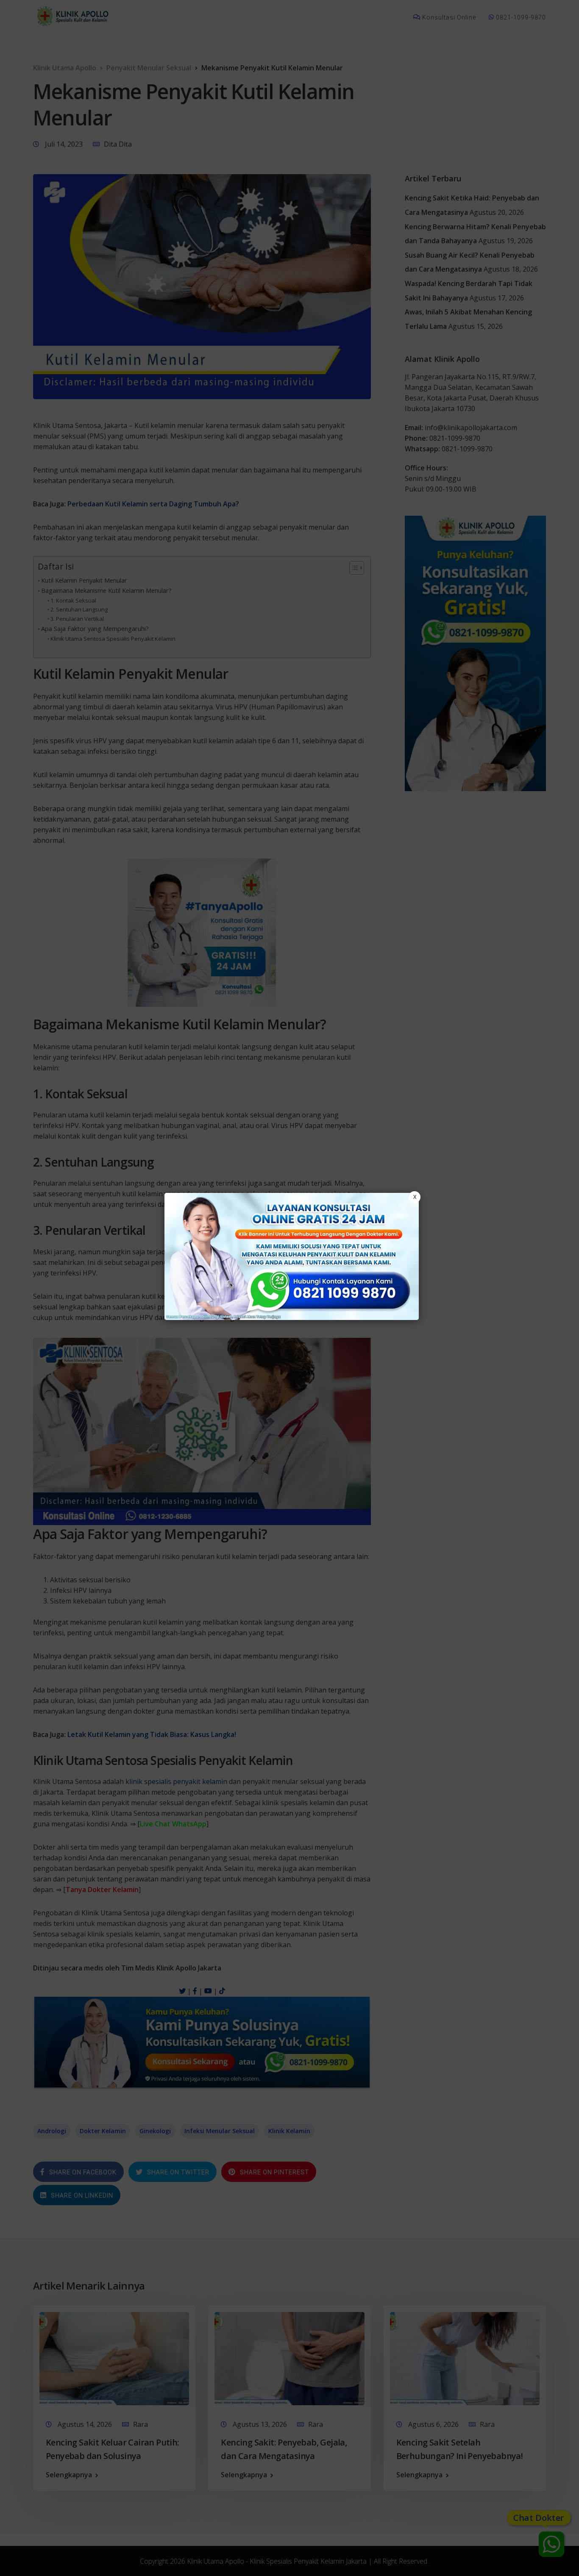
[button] (289, 1288)
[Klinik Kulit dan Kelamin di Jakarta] (292, 1256)
